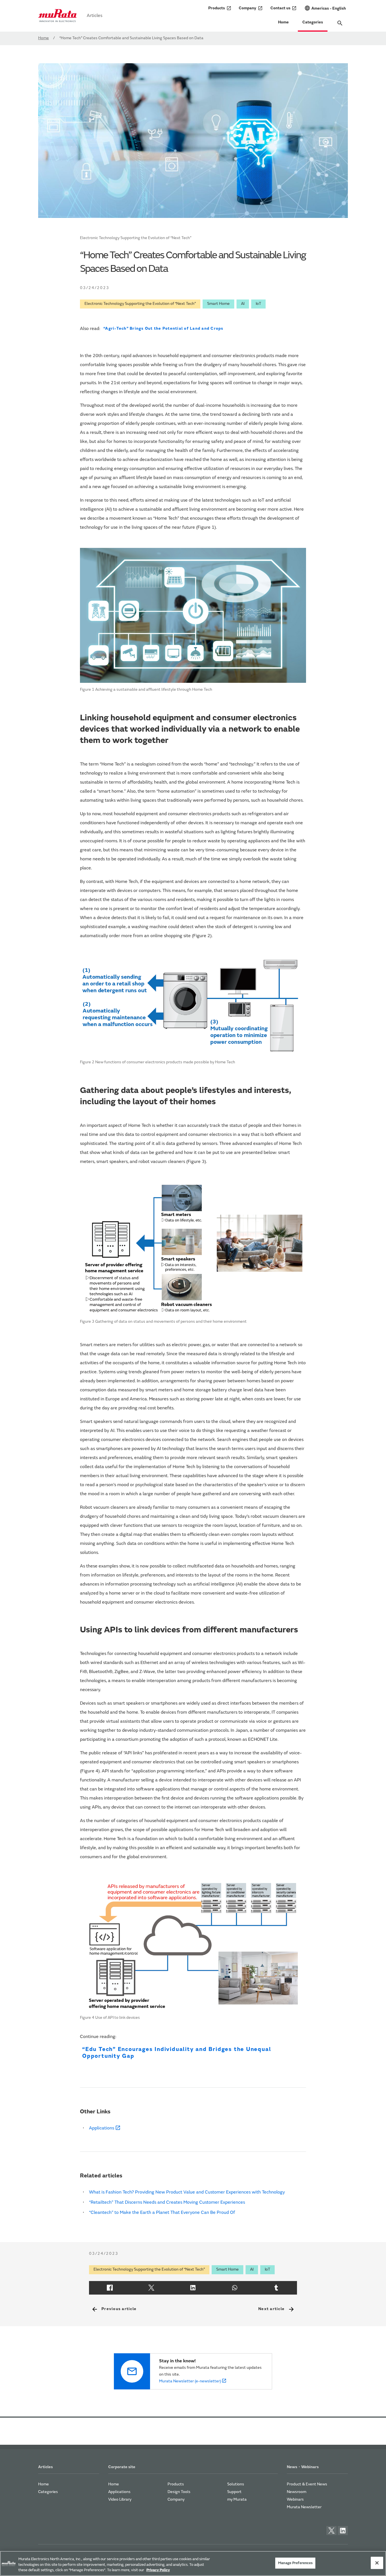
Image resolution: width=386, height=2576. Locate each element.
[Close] (377, 2563)
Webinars (295, 2500)
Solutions (236, 2485)
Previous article (114, 2309)
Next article (277, 2309)
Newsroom (297, 2492)
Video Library (120, 2500)
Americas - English (325, 8)
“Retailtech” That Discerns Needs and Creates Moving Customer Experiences (167, 2203)
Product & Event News (307, 2485)
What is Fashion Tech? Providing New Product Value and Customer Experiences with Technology (187, 2192)
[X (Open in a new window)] (151, 2288)
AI (243, 304)
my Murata (237, 2500)
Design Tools (179, 2492)
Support (234, 2492)
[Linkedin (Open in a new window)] (193, 2288)
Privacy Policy (158, 2570)
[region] (193, 2563)
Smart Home (218, 304)
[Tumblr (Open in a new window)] (276, 2288)
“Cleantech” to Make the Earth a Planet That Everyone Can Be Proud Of (162, 2213)
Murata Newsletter (304, 2507)
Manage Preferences (295, 2563)
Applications (102, 2128)
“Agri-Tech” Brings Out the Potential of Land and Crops (163, 329)
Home (283, 23)
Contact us (284, 8)
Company (251, 8)
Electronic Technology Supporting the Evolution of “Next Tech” (140, 304)
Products (220, 8)
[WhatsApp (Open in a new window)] (235, 2288)
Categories (313, 23)
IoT (258, 304)
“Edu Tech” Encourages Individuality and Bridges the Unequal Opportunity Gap (177, 2053)
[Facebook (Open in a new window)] (110, 2288)
